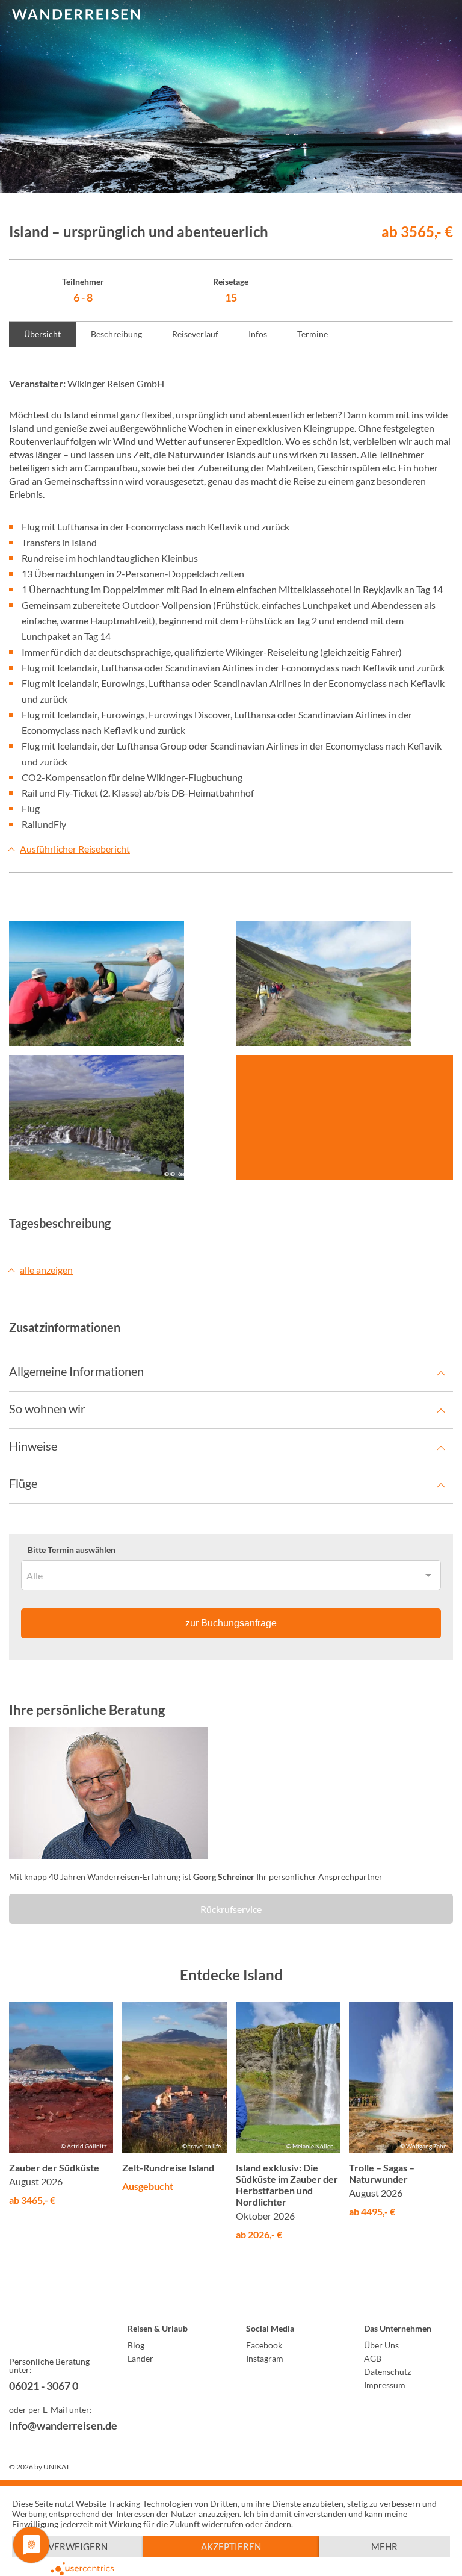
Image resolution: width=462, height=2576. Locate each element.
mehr (384, 2546)
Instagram (265, 2358)
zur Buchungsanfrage (231, 1623)
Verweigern (78, 2546)
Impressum (385, 2385)
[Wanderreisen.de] (76, 15)
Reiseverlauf (195, 334)
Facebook (264, 2345)
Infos (258, 334)
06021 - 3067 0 (44, 2386)
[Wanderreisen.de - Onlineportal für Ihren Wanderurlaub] (54, 2330)
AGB (373, 2358)
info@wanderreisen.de (54, 2425)
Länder (140, 2358)
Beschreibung (116, 334)
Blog (136, 2345)
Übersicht (42, 334)
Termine (313, 334)
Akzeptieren (231, 2546)
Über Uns (381, 2345)
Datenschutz (387, 2372)
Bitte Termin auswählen (72, 1550)
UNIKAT (57, 2467)
